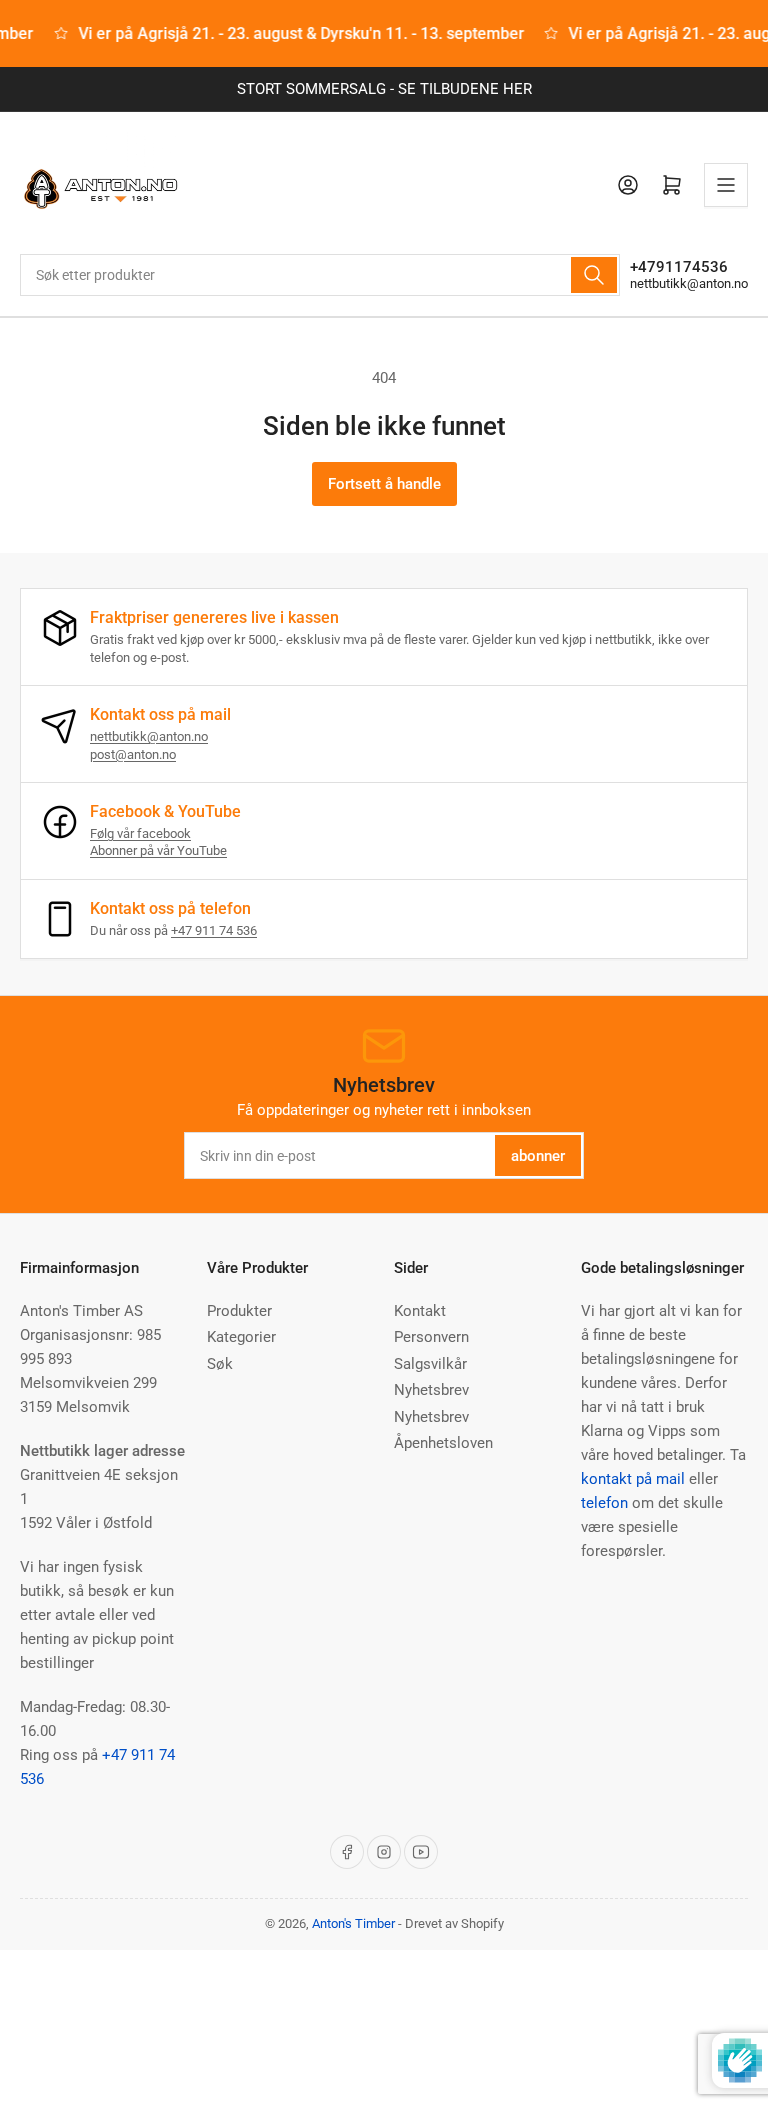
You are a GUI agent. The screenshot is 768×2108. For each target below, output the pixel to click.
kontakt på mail (633, 1479)
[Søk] (594, 275)
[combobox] (320, 275)
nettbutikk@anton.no (689, 283)
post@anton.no (133, 754)
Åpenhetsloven (443, 1443)
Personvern (431, 1337)
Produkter (239, 1311)
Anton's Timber (353, 1923)
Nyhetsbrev (431, 1390)
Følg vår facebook (140, 833)
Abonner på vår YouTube (158, 850)
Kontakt (420, 1311)
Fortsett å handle (384, 484)
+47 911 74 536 (214, 930)
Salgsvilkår (430, 1364)
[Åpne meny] (726, 185)
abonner (538, 1156)
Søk (220, 1364)
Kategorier (241, 1337)
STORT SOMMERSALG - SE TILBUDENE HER (384, 89)
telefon (604, 1503)
